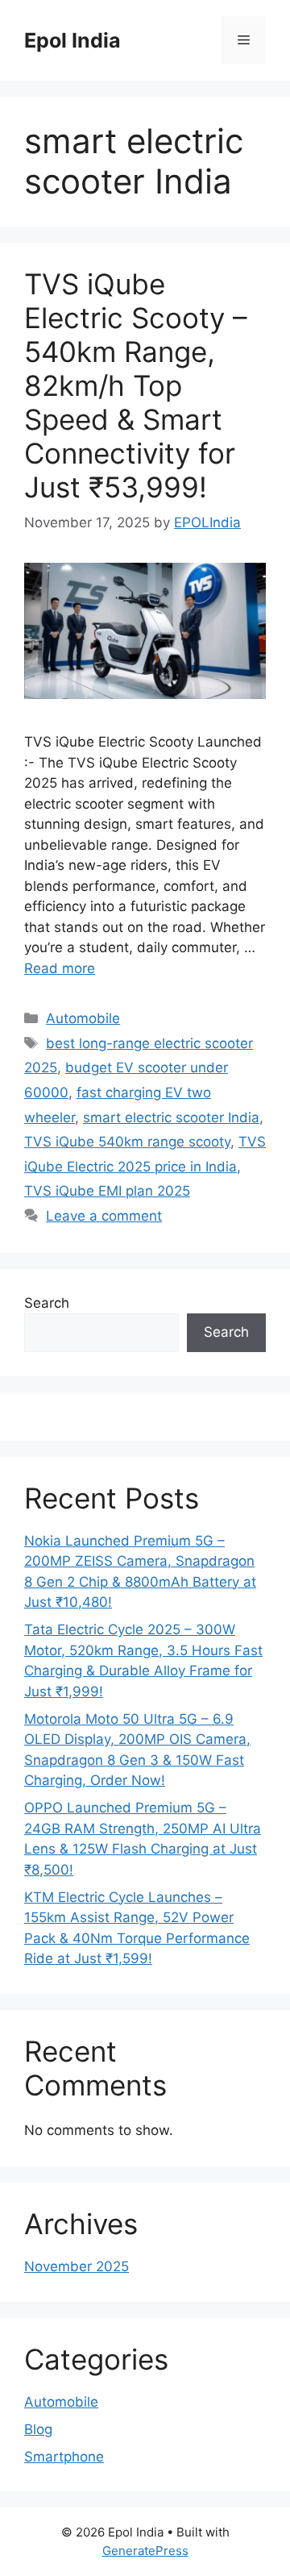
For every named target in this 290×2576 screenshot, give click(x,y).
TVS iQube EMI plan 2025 (107, 1191)
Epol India (72, 40)
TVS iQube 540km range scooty (127, 1142)
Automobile (83, 1018)
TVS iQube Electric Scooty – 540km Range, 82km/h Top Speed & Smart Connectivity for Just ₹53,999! (136, 385)
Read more (60, 968)
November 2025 (77, 2266)
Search (47, 1303)
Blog (38, 2429)
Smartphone (64, 2457)
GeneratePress (145, 2551)
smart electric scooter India (171, 1117)
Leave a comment (104, 1216)
